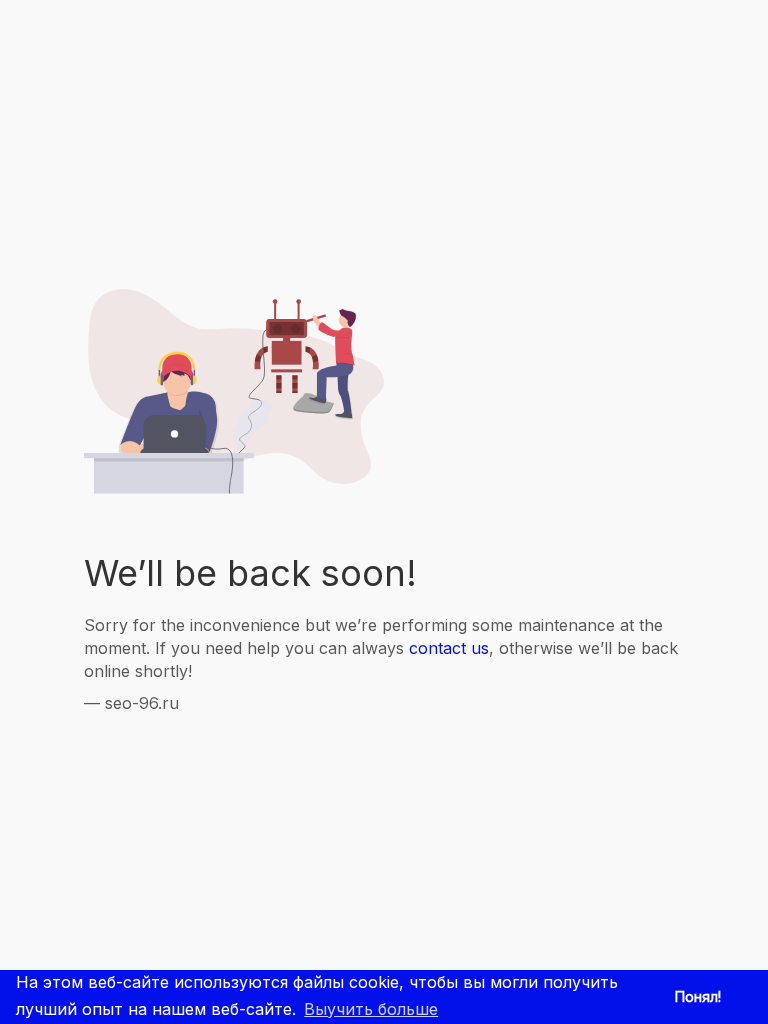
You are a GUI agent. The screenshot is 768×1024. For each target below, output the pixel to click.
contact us (449, 648)
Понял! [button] (698, 996)
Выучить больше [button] (371, 1009)
